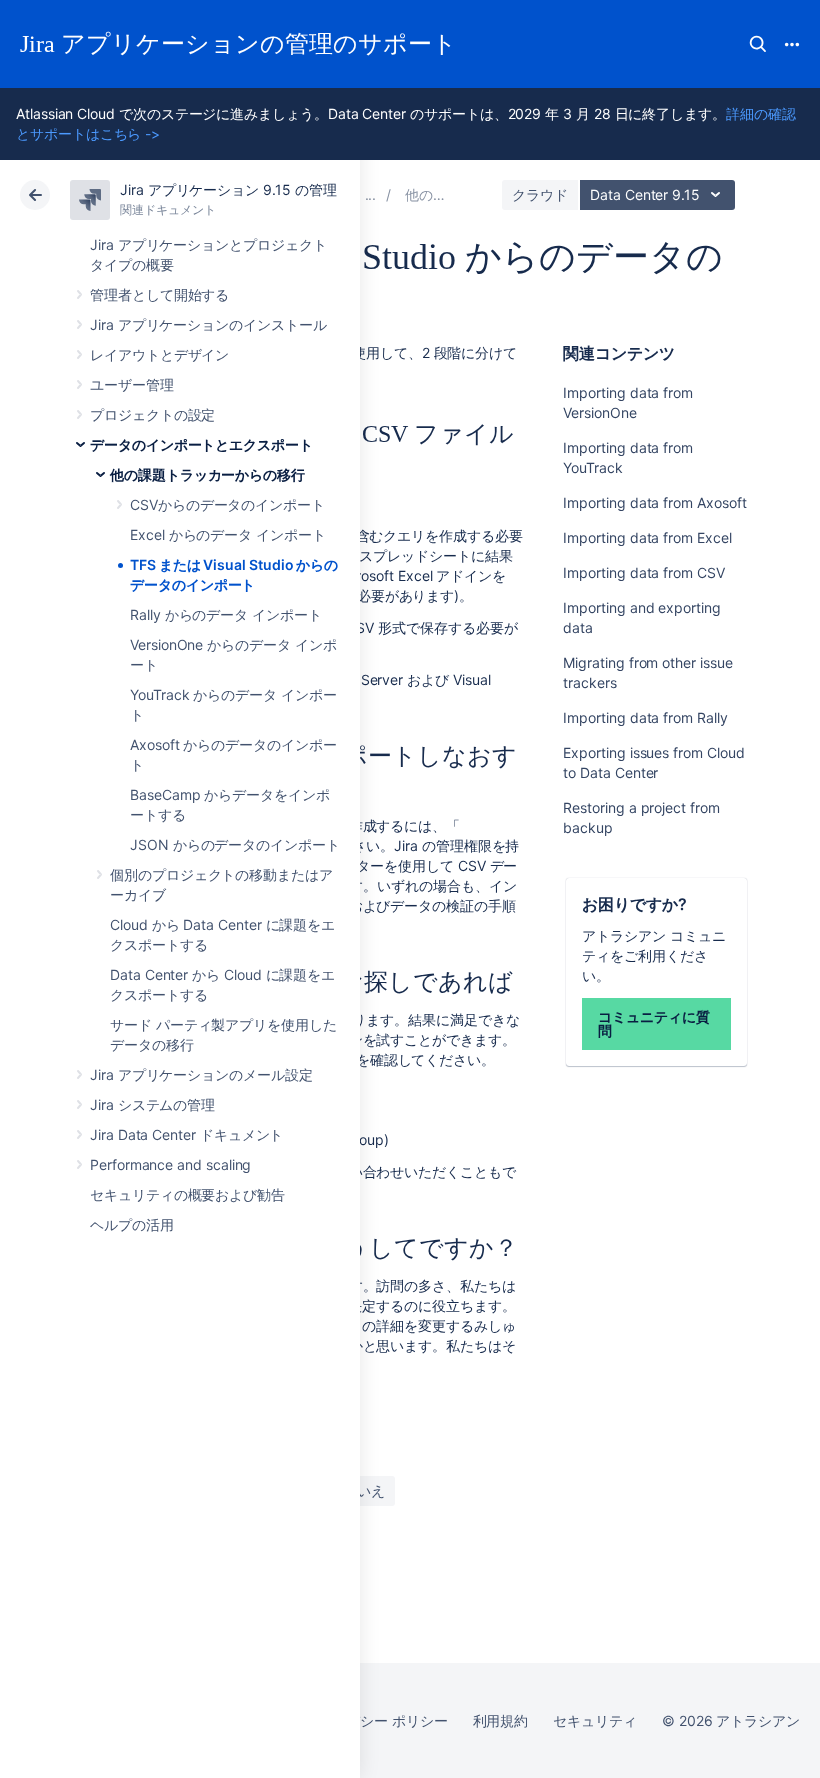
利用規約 (501, 1720)
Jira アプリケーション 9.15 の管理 (228, 189)
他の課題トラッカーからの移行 (207, 474)
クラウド (540, 194)
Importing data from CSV (643, 572)
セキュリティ (595, 1720)
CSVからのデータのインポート (227, 504)
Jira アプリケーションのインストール (208, 324)
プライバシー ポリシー (375, 1720)
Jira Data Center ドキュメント (186, 1134)
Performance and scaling (170, 1164)
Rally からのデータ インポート (226, 614)
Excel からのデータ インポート (228, 534)
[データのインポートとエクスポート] (371, 194)
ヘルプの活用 (132, 1224)
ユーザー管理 (132, 384)
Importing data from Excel (647, 537)
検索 (758, 44)
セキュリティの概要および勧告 (187, 1194)
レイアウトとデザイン (159, 354)
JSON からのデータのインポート (235, 844)
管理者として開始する (159, 294)
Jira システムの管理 (152, 1104)
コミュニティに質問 (653, 1023)
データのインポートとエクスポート (201, 444)
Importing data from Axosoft (654, 502)
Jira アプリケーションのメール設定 (201, 1074)
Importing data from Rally (645, 717)
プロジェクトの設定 (152, 414)
